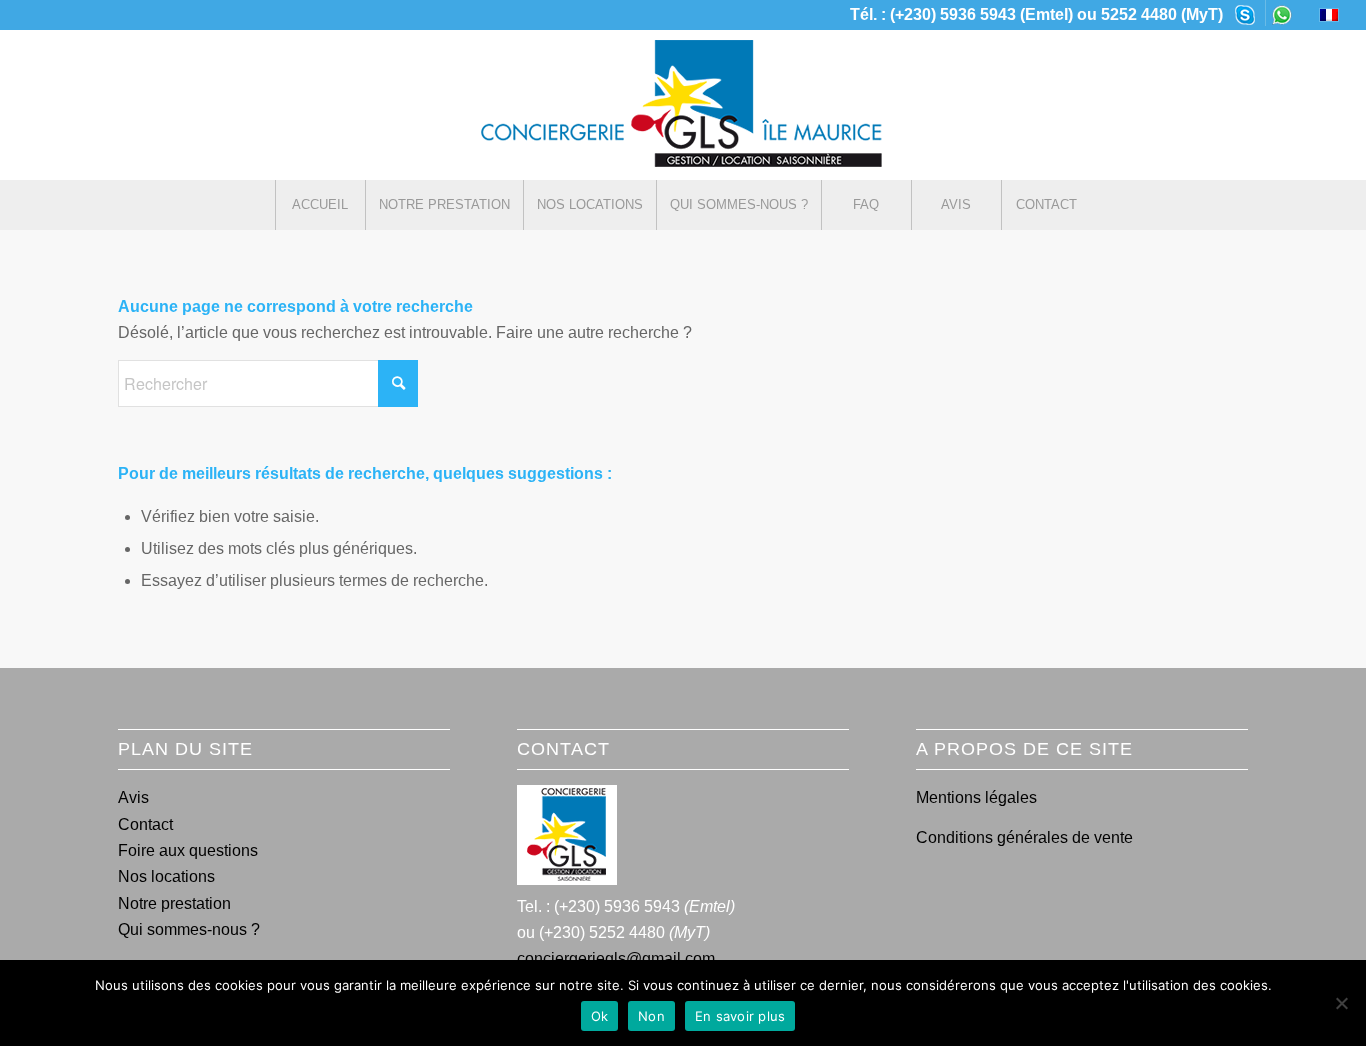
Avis (133, 797)
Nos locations (166, 876)
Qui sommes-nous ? (189, 929)
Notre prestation (174, 903)
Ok (600, 1016)
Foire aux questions (188, 850)
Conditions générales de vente (1024, 837)
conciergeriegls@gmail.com (616, 958)
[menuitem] (1245, 13)
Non (651, 1016)
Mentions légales (976, 797)
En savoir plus (740, 1016)
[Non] (1341, 1003)
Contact (145, 824)
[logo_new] (683, 105)
